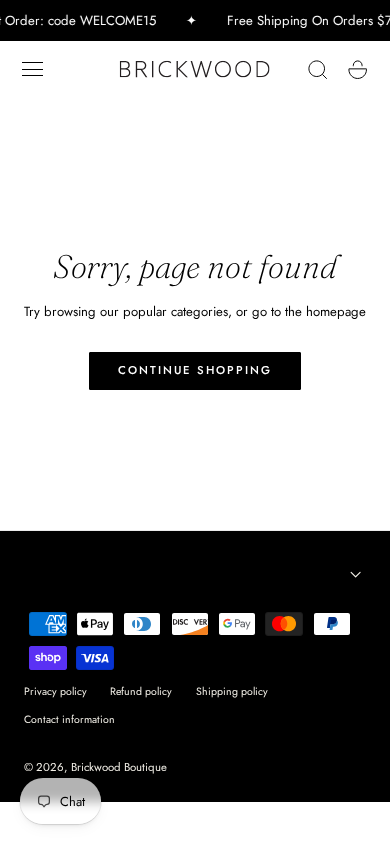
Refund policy (141, 691)
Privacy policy (55, 691)
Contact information (69, 719)
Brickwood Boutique (119, 767)
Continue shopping (195, 370)
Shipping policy (232, 691)
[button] (33, 69)
